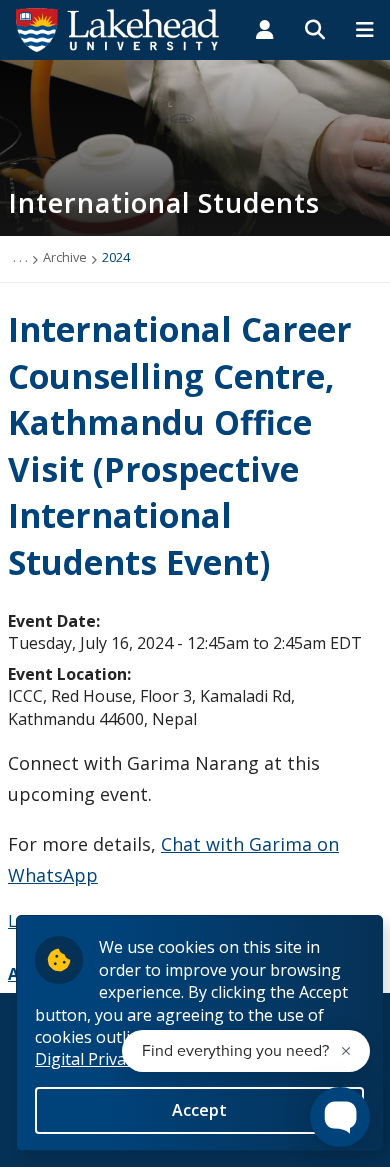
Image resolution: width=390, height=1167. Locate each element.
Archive (65, 257)
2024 (116, 257)
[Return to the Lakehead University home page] (118, 28)
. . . (20, 257)
